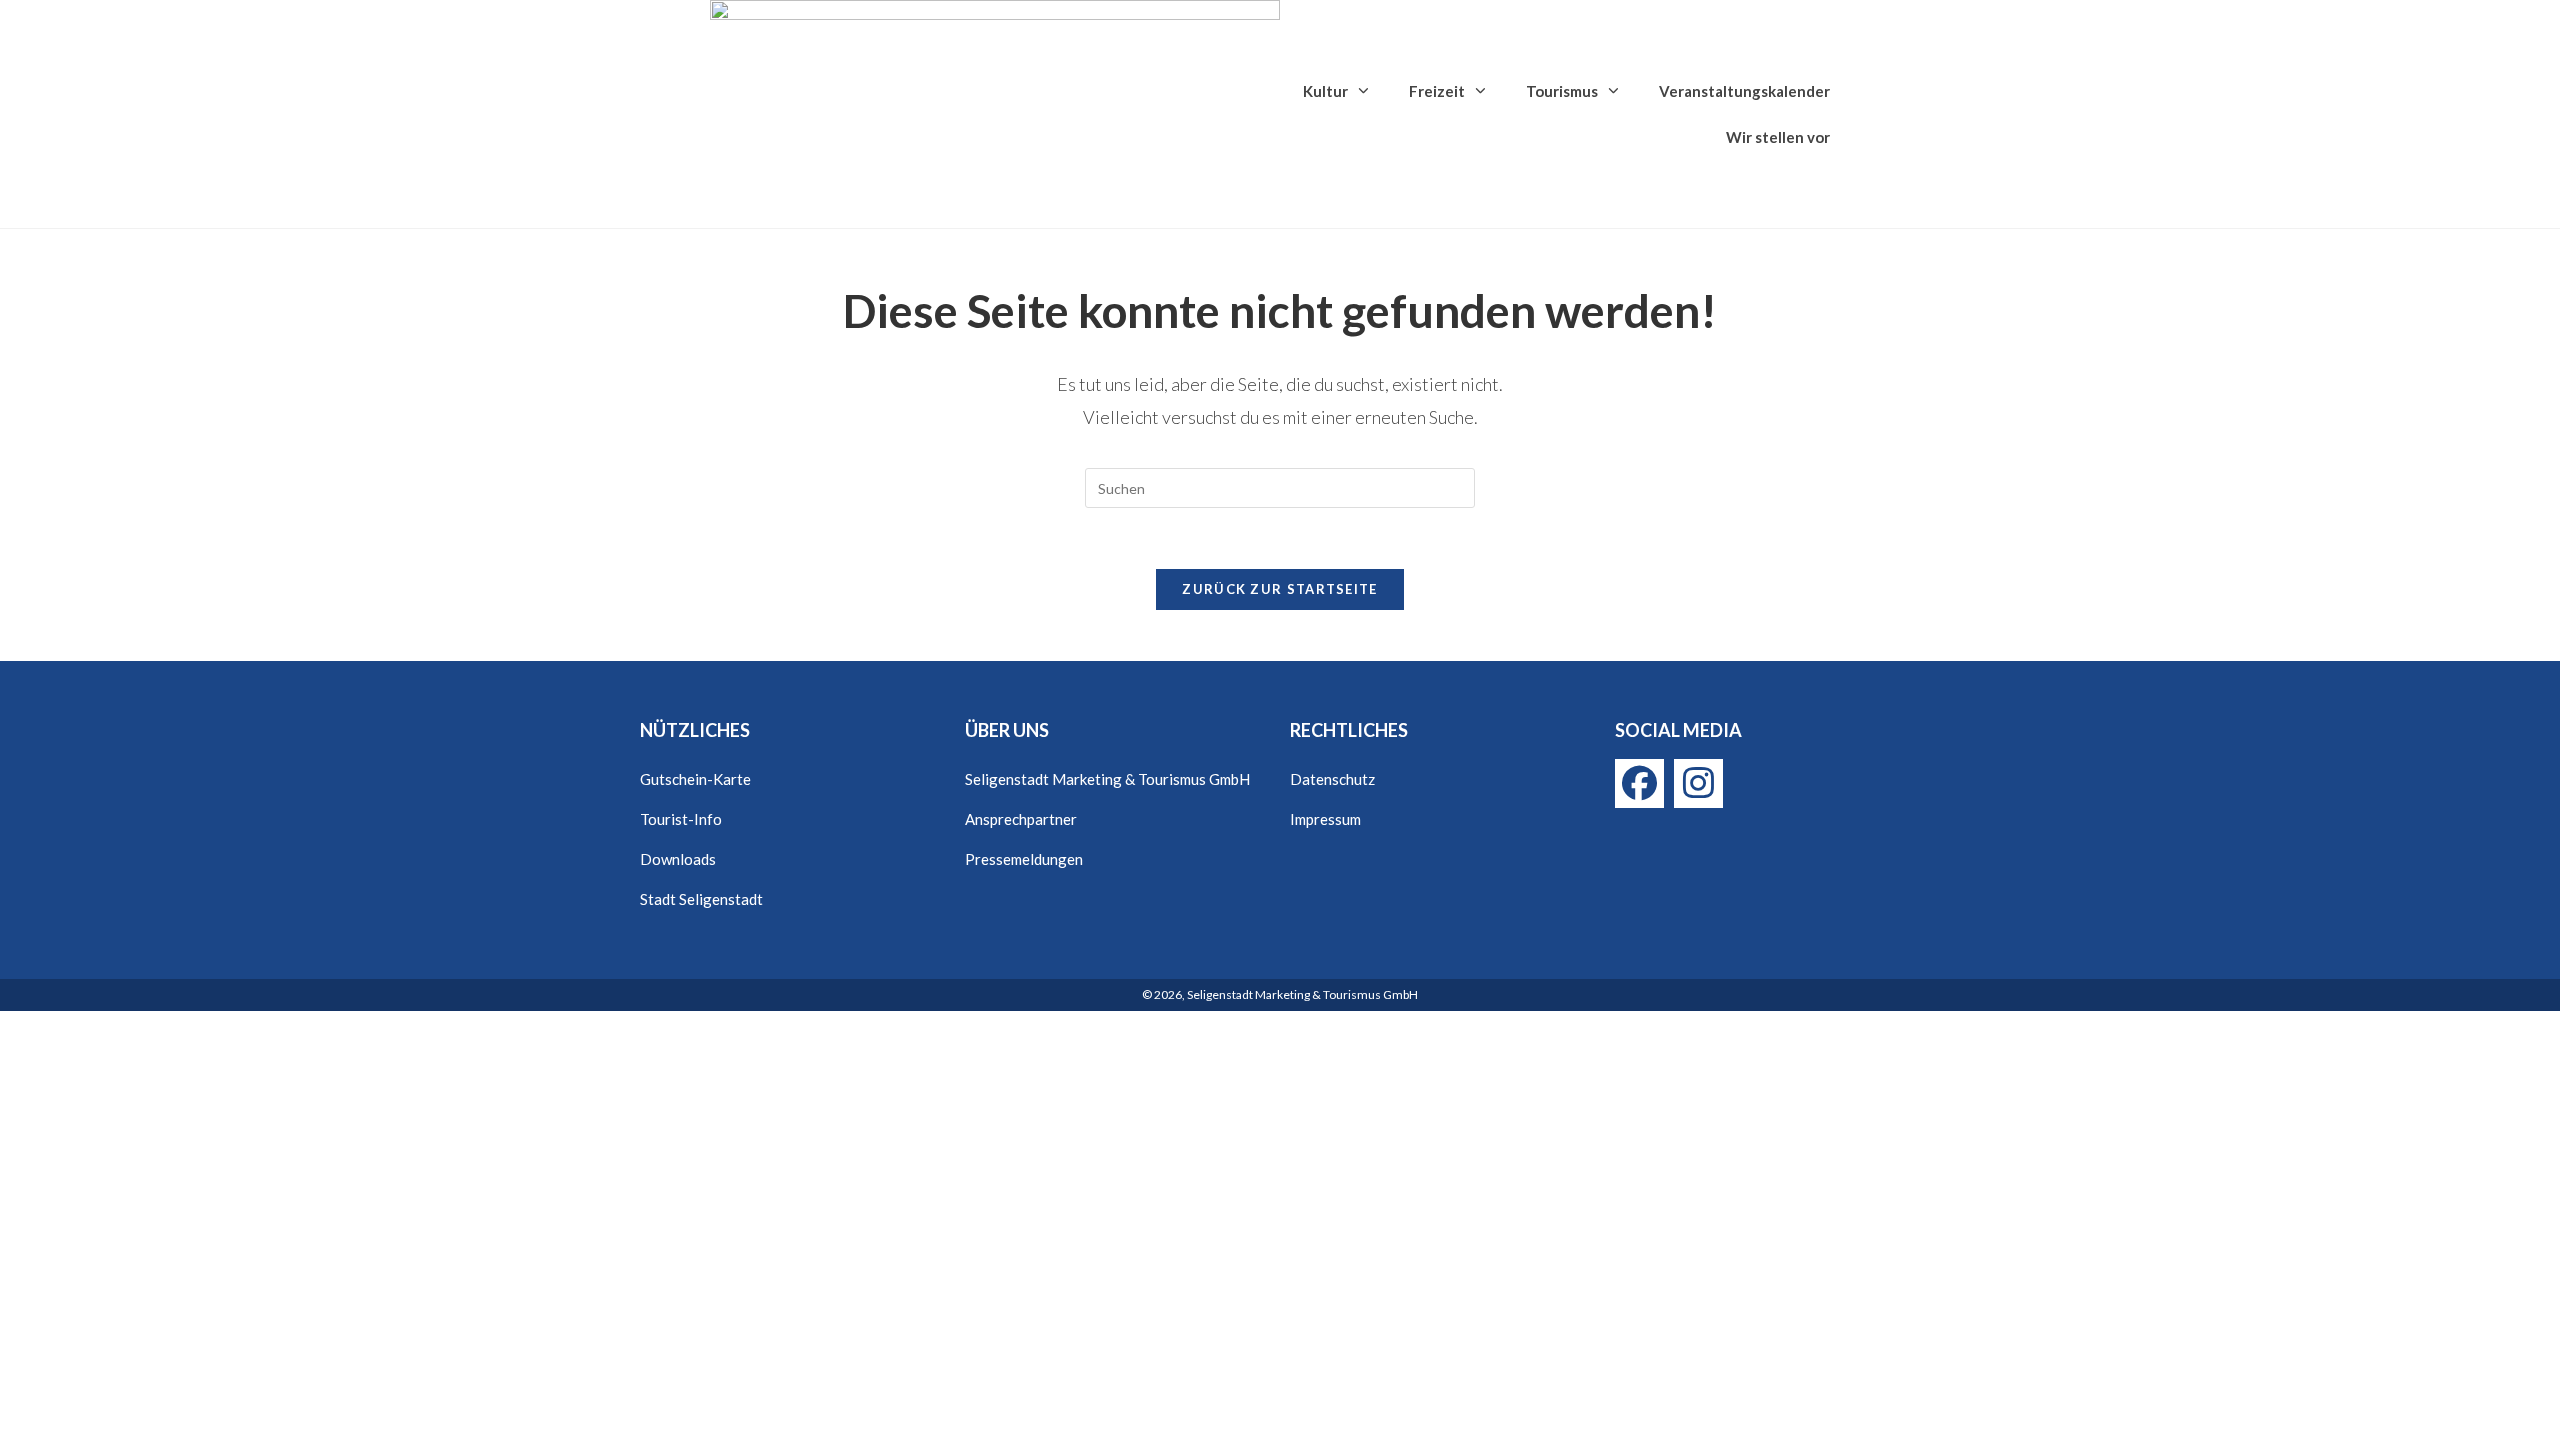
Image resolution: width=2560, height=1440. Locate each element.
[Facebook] (1639, 783)
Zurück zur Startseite (1279, 589)
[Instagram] (1698, 783)
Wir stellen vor (1778, 137)
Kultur (1325, 91)
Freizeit (1437, 91)
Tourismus (1562, 91)
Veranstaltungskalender (1744, 91)
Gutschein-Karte (695, 779)
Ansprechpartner (1021, 819)
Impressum (1325, 819)
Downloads (678, 859)
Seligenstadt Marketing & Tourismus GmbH (1107, 779)
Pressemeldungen (1024, 859)
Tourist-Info (681, 819)
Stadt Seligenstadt (701, 899)
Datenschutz (1332, 779)
